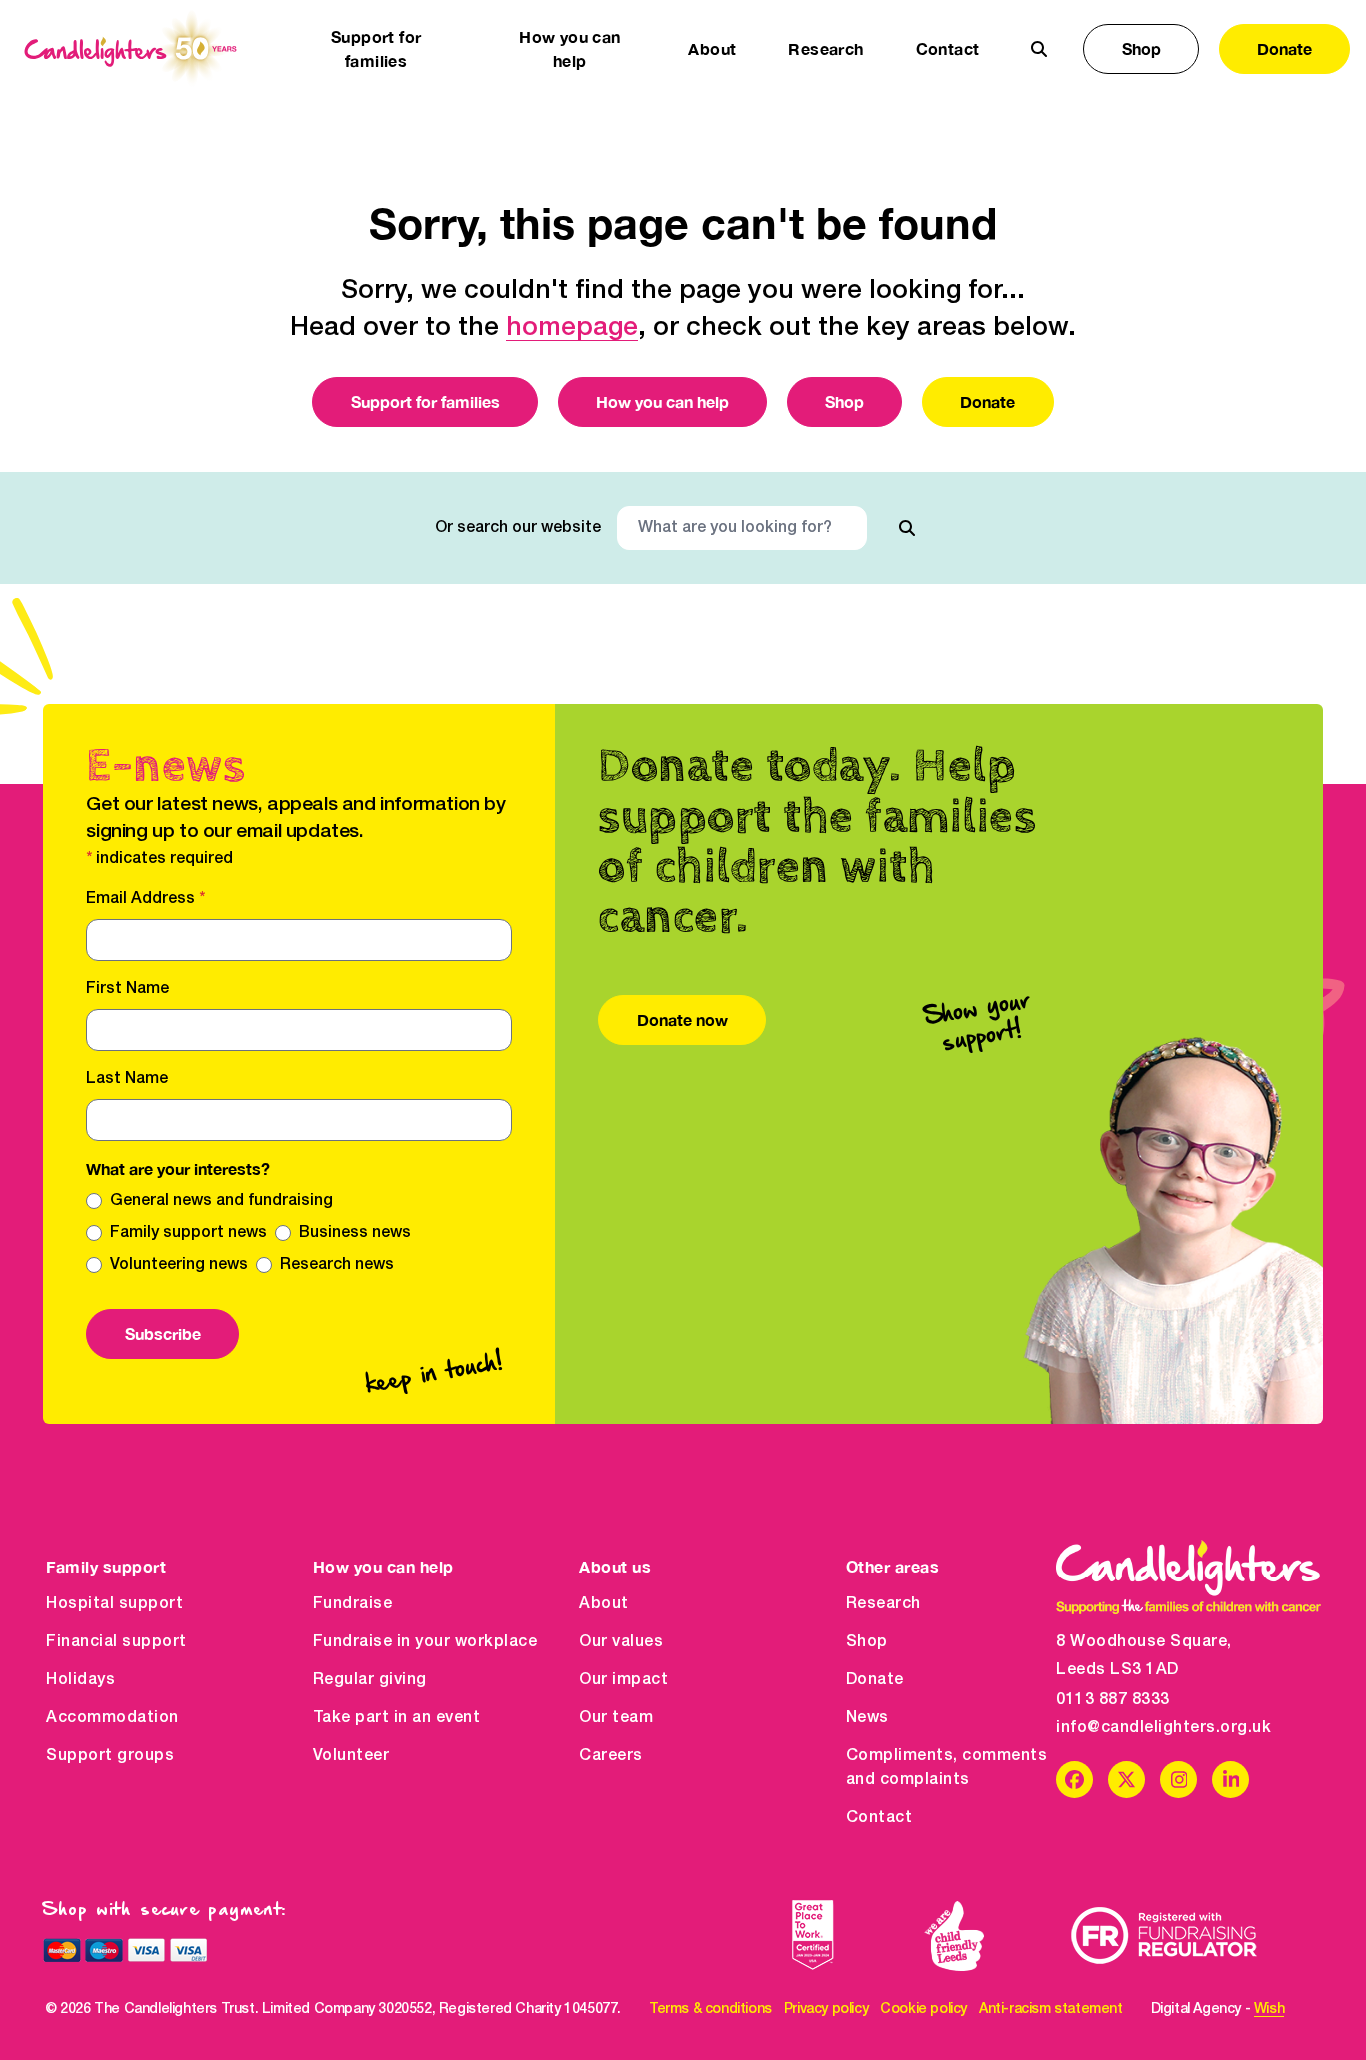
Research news (337, 1265)
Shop (1141, 48)
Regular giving (370, 1680)
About (604, 1604)
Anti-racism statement (1051, 2009)
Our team (616, 1718)
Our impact (623, 1680)
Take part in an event (397, 1718)
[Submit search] (907, 528)
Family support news (188, 1233)
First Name (127, 989)
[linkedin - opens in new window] (1230, 1779)
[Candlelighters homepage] (130, 49)
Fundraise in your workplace (425, 1642)
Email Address (145, 899)
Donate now (682, 1019)
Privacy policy (826, 2009)
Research (883, 1604)
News (867, 1718)
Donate (1284, 48)
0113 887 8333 (1113, 1700)
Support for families (425, 401)
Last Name (127, 1079)
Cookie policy (923, 2009)
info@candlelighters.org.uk (1163, 1728)
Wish (1269, 2009)
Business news (355, 1233)
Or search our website (518, 528)
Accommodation (112, 1718)
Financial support (116, 1642)
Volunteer (351, 1756)
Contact (948, 48)
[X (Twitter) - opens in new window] (1126, 1779)
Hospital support (114, 1604)
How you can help (662, 401)
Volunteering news (179, 1265)
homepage (572, 328)
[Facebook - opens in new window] (1074, 1779)
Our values (621, 1642)
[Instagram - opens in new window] (1178, 1779)
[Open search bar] (1039, 49)
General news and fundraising (221, 1201)
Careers (611, 1756)
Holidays (80, 1680)
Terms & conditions (710, 2009)
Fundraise (353, 1604)
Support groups (110, 1756)
